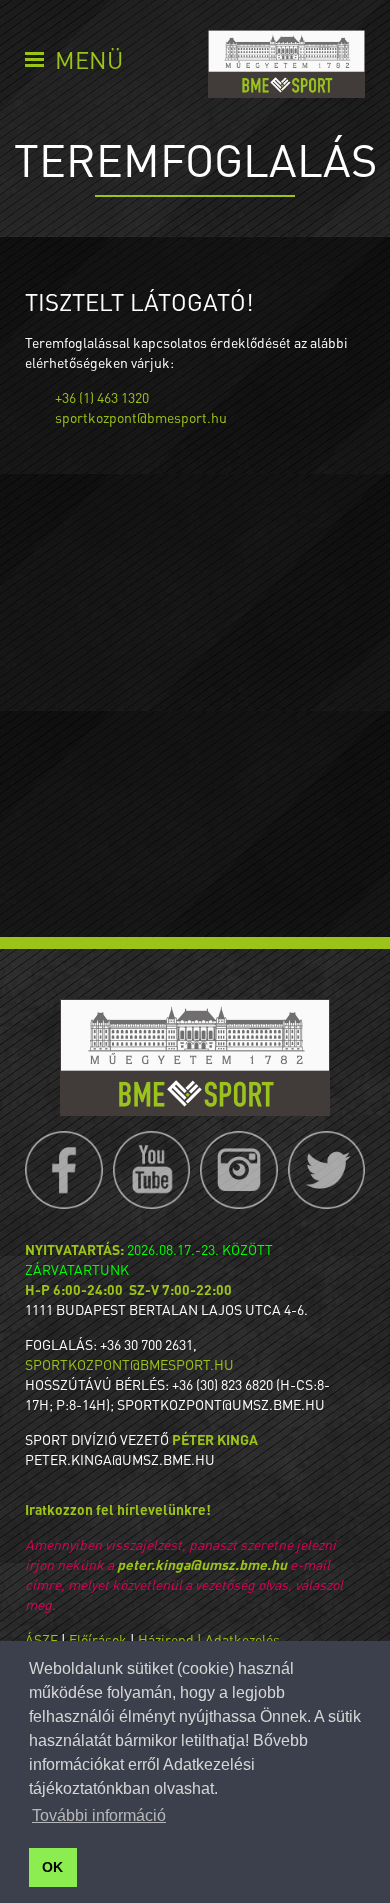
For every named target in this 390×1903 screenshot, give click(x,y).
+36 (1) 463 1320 (102, 397)
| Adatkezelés (238, 1639)
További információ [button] (99, 1815)
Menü (89, 59)
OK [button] (52, 1867)
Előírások (98, 1639)
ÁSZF (41, 1639)
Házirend (166, 1639)
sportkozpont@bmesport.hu (141, 417)
